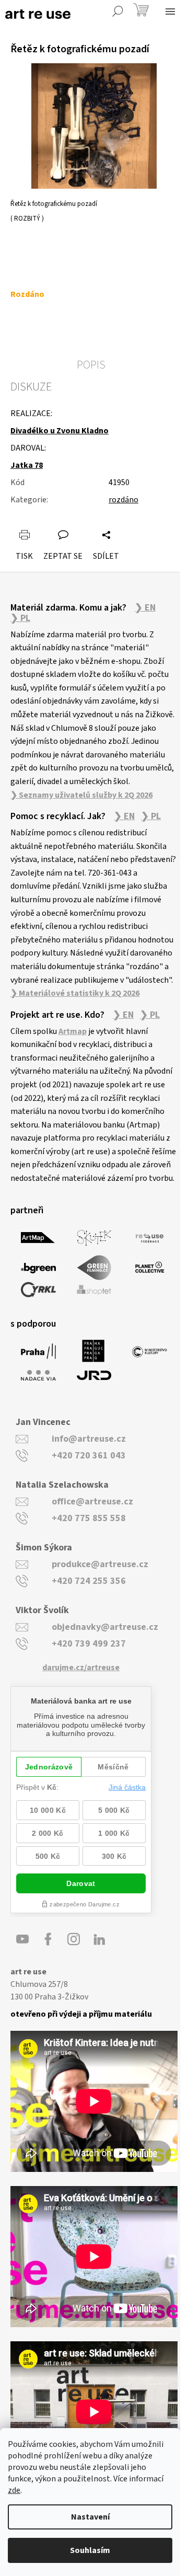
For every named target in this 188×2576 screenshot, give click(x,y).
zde (14, 2490)
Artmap (73, 1031)
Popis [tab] (91, 365)
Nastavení (90, 2517)
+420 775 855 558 (89, 1518)
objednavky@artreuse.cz (105, 1627)
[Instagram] (74, 1939)
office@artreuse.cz (92, 1502)
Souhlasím (90, 2550)
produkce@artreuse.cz (100, 1564)
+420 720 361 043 (89, 1456)
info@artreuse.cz (89, 1439)
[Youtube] (22, 1939)
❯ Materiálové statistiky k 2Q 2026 (75, 993)
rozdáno (124, 500)
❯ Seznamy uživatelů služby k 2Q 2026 (81, 795)
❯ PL (20, 618)
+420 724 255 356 (89, 1581)
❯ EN (145, 608)
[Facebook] (48, 1939)
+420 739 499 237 (89, 1644)
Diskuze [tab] (31, 387)
